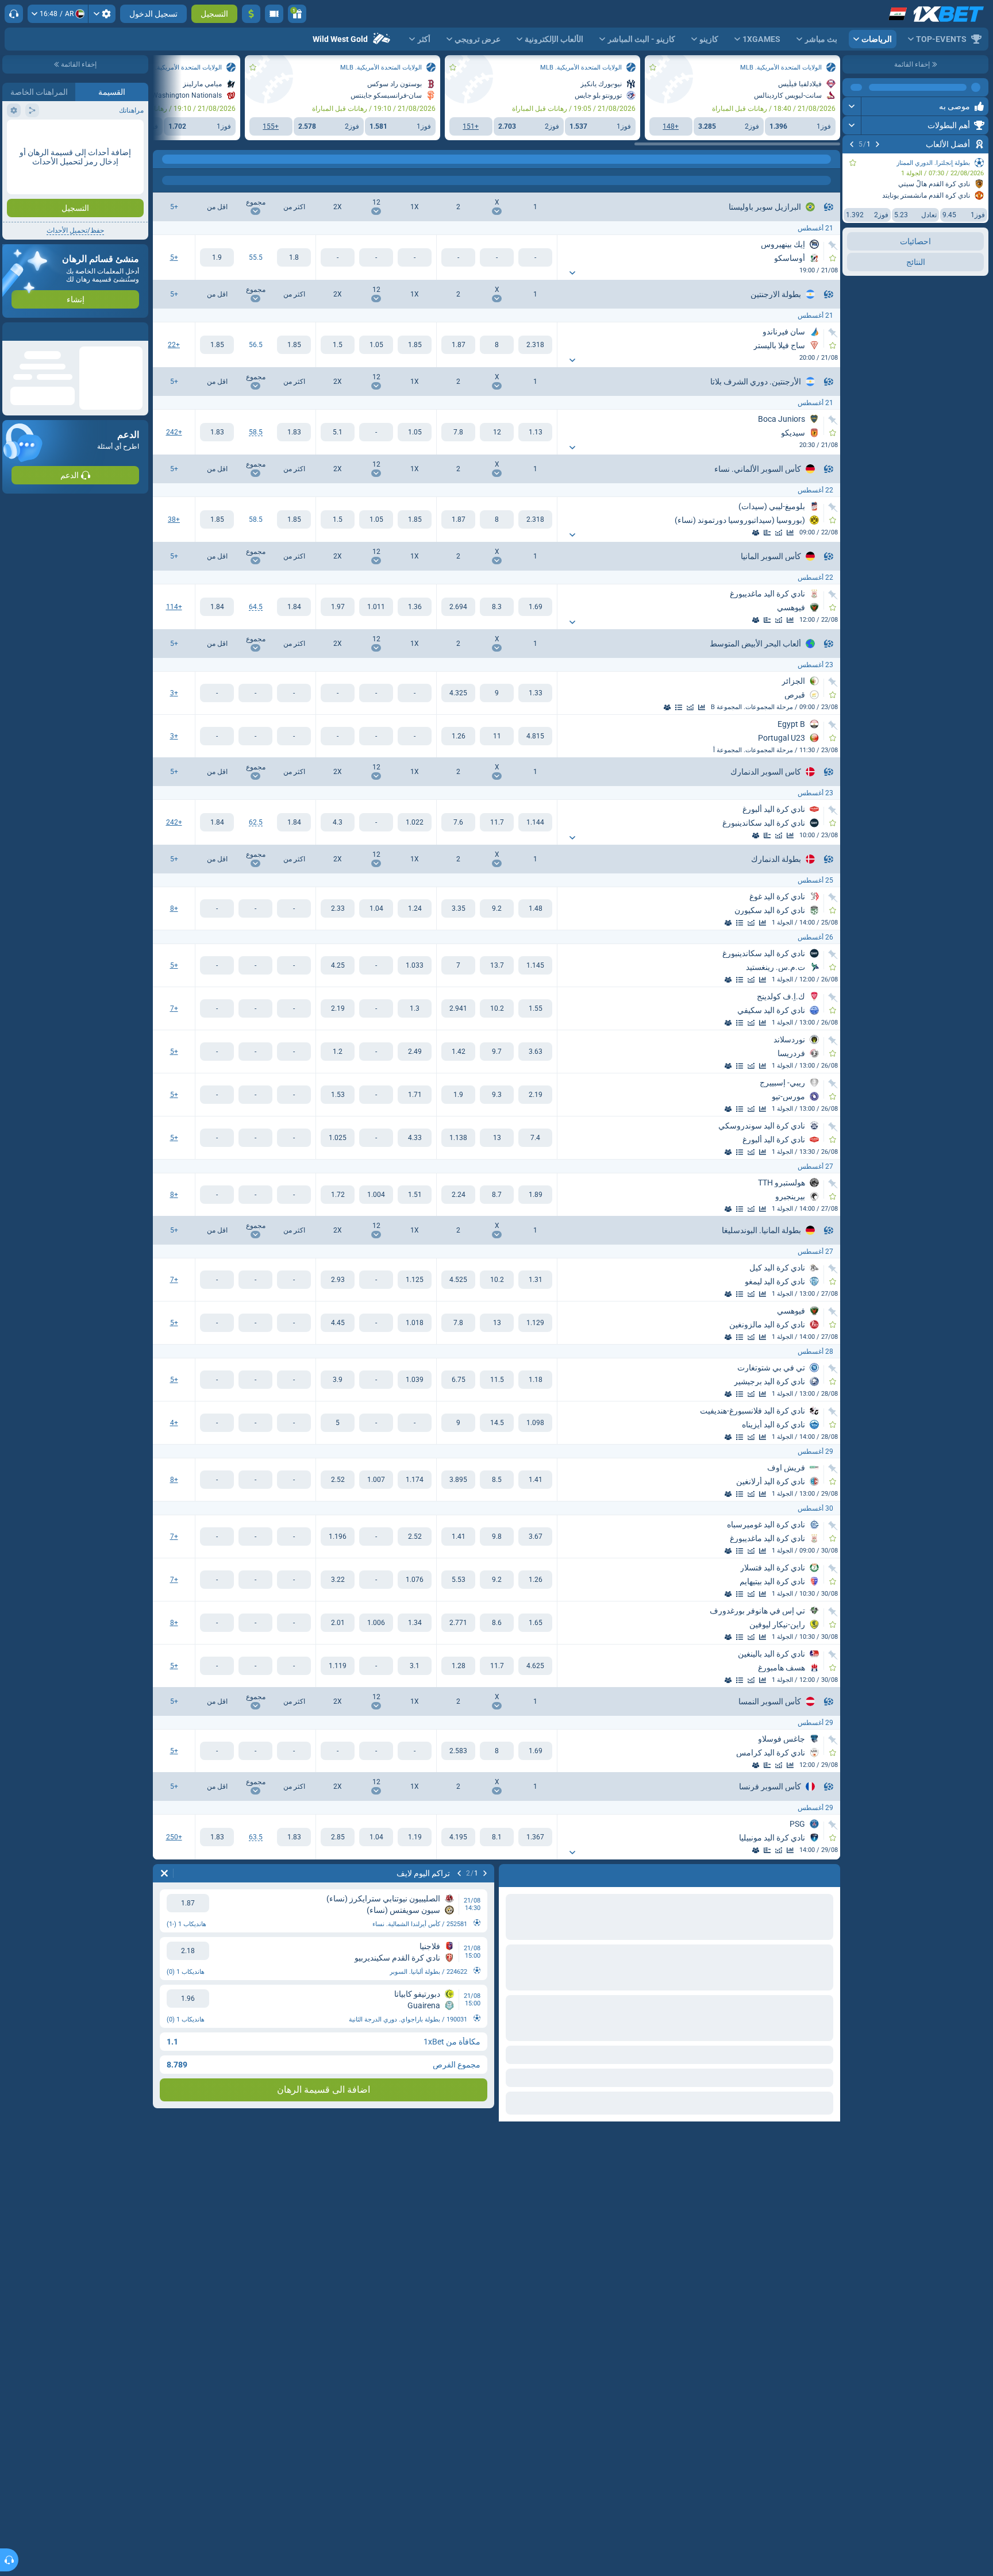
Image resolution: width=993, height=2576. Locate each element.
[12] (376, 345)
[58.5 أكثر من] (294, 432)
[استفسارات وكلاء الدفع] (274, 14)
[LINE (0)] (829, 159)
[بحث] (162, 159)
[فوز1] (535, 345)
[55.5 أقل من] (217, 257)
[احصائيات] (790, 533)
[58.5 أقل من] (217, 432)
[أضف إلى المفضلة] (853, 163)
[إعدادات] (102, 14)
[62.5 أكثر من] (294, 822)
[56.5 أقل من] (217, 345)
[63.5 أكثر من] (294, 1837)
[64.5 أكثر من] (294, 607)
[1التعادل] (415, 345)
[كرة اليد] (807, 159)
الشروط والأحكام (117, 251)
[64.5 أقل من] (217, 607)
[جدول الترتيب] (679, 707)
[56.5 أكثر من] (294, 345)
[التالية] (852, 144)
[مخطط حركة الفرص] (779, 533)
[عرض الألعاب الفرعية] (572, 273)
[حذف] (164, 1873)
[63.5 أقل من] (217, 1837)
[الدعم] (14, 14)
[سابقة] (877, 144)
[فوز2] (458, 345)
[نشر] (852, 87)
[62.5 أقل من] (217, 822)
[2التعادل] (338, 345)
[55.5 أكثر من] (294, 257)
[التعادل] (497, 345)
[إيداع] (251, 14)
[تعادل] (767, 533)
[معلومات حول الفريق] (756, 533)
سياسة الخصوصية (34, 251)
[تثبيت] (833, 245)
